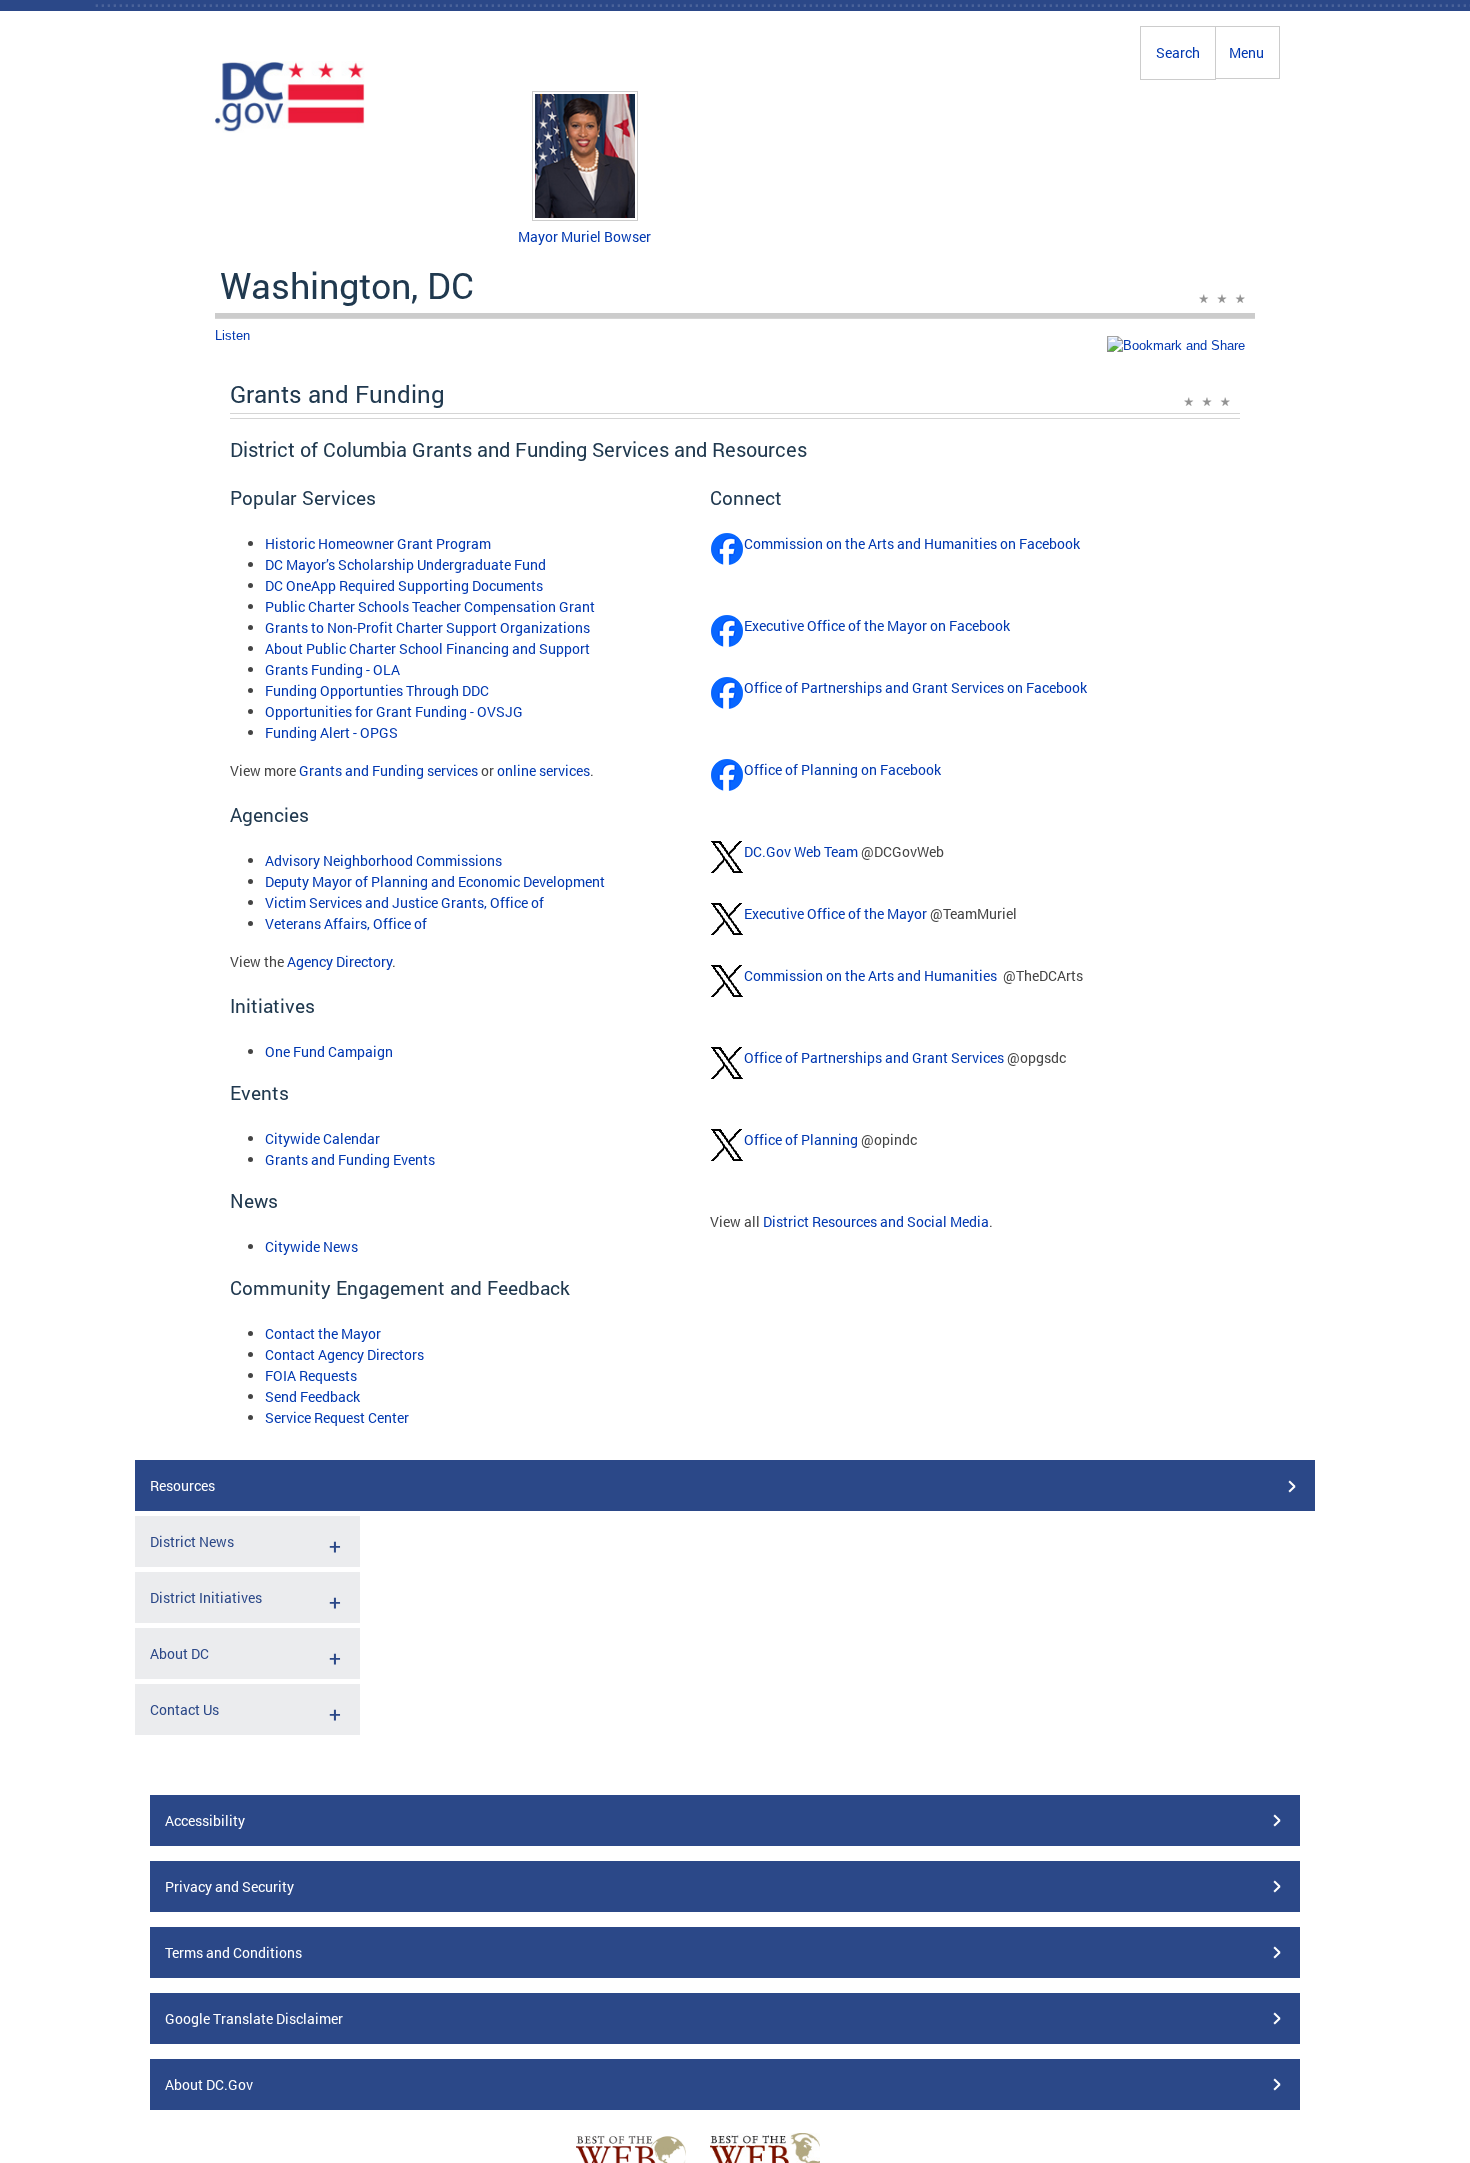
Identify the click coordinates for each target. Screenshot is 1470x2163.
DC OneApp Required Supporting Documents (404, 585)
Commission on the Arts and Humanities (870, 975)
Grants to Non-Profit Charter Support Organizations (427, 627)
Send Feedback (312, 1396)
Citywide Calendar (322, 1138)
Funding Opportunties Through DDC (377, 690)
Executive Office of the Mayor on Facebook (877, 625)
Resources (182, 1485)
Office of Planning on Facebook (842, 769)
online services (543, 770)
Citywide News (311, 1246)
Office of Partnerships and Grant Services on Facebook (915, 687)
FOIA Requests (311, 1375)
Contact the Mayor (323, 1333)
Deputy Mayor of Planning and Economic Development (435, 881)
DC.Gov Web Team (801, 851)
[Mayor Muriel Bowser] (585, 215)
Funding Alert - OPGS (331, 732)
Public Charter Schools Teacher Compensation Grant (430, 606)
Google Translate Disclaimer (254, 2018)
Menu (1246, 52)
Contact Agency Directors (344, 1354)
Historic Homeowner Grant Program (378, 543)
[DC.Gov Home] (290, 128)
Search (1178, 52)
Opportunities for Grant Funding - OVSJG (394, 711)
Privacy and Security (229, 1886)
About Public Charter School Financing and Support (427, 648)
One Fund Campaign (329, 1051)
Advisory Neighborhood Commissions (383, 860)
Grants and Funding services (388, 770)
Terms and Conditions (233, 1952)
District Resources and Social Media (876, 1221)
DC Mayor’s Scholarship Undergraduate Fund (405, 564)
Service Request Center (337, 1417)
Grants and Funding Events (350, 1159)
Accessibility (205, 1820)
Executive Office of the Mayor (835, 913)
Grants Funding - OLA (332, 669)
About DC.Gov (209, 2084)
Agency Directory (339, 961)
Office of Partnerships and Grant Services (874, 1057)
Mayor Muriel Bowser (584, 236)
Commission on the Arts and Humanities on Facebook (912, 543)
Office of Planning (801, 1139)
